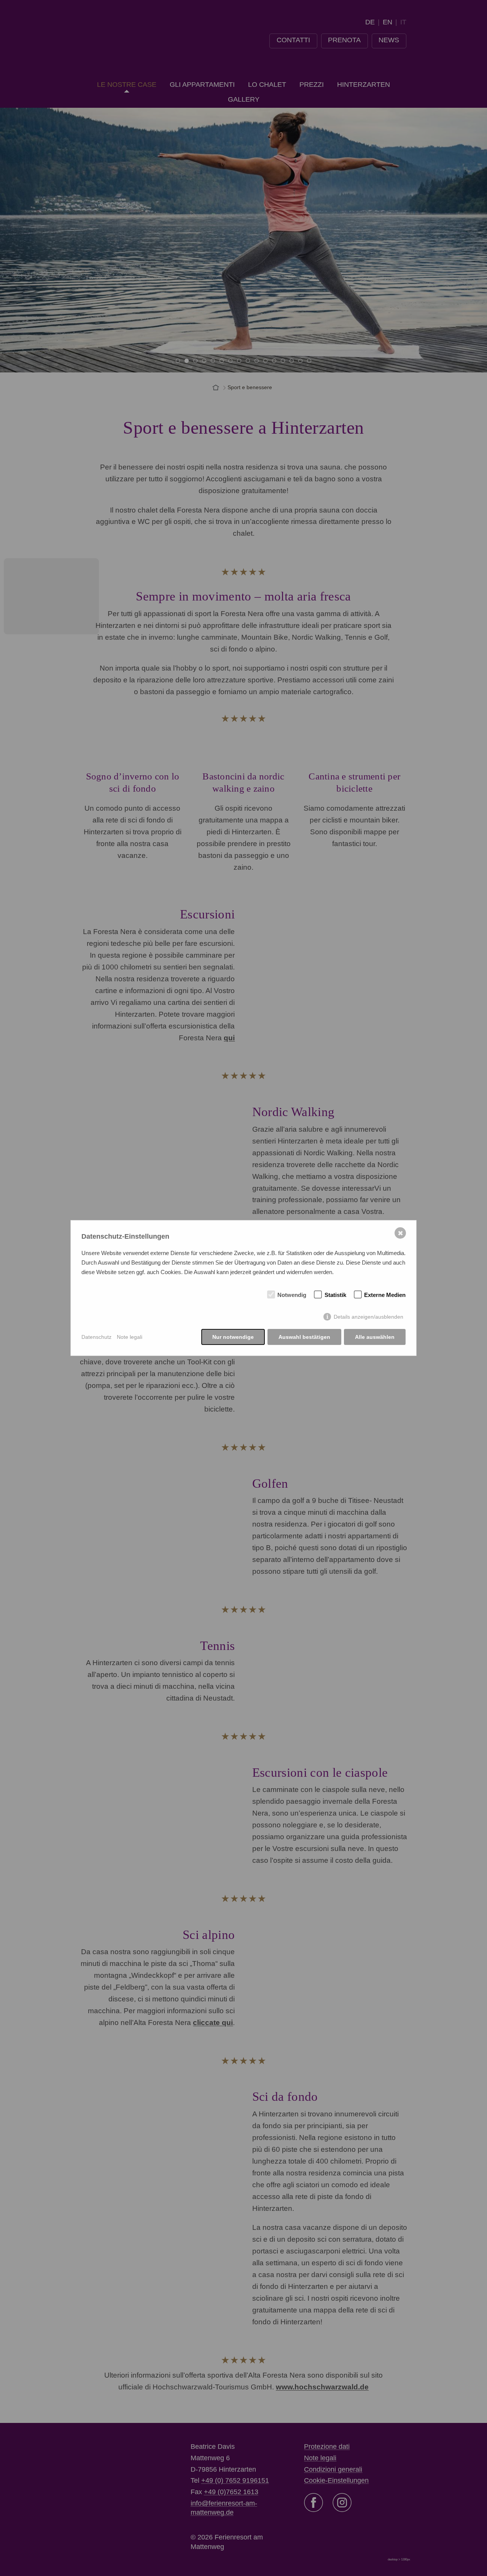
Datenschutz (96, 1337)
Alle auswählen (375, 1337)
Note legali (130, 1337)
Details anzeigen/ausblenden (368, 1317)
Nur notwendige (233, 1337)
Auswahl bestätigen (304, 1337)
